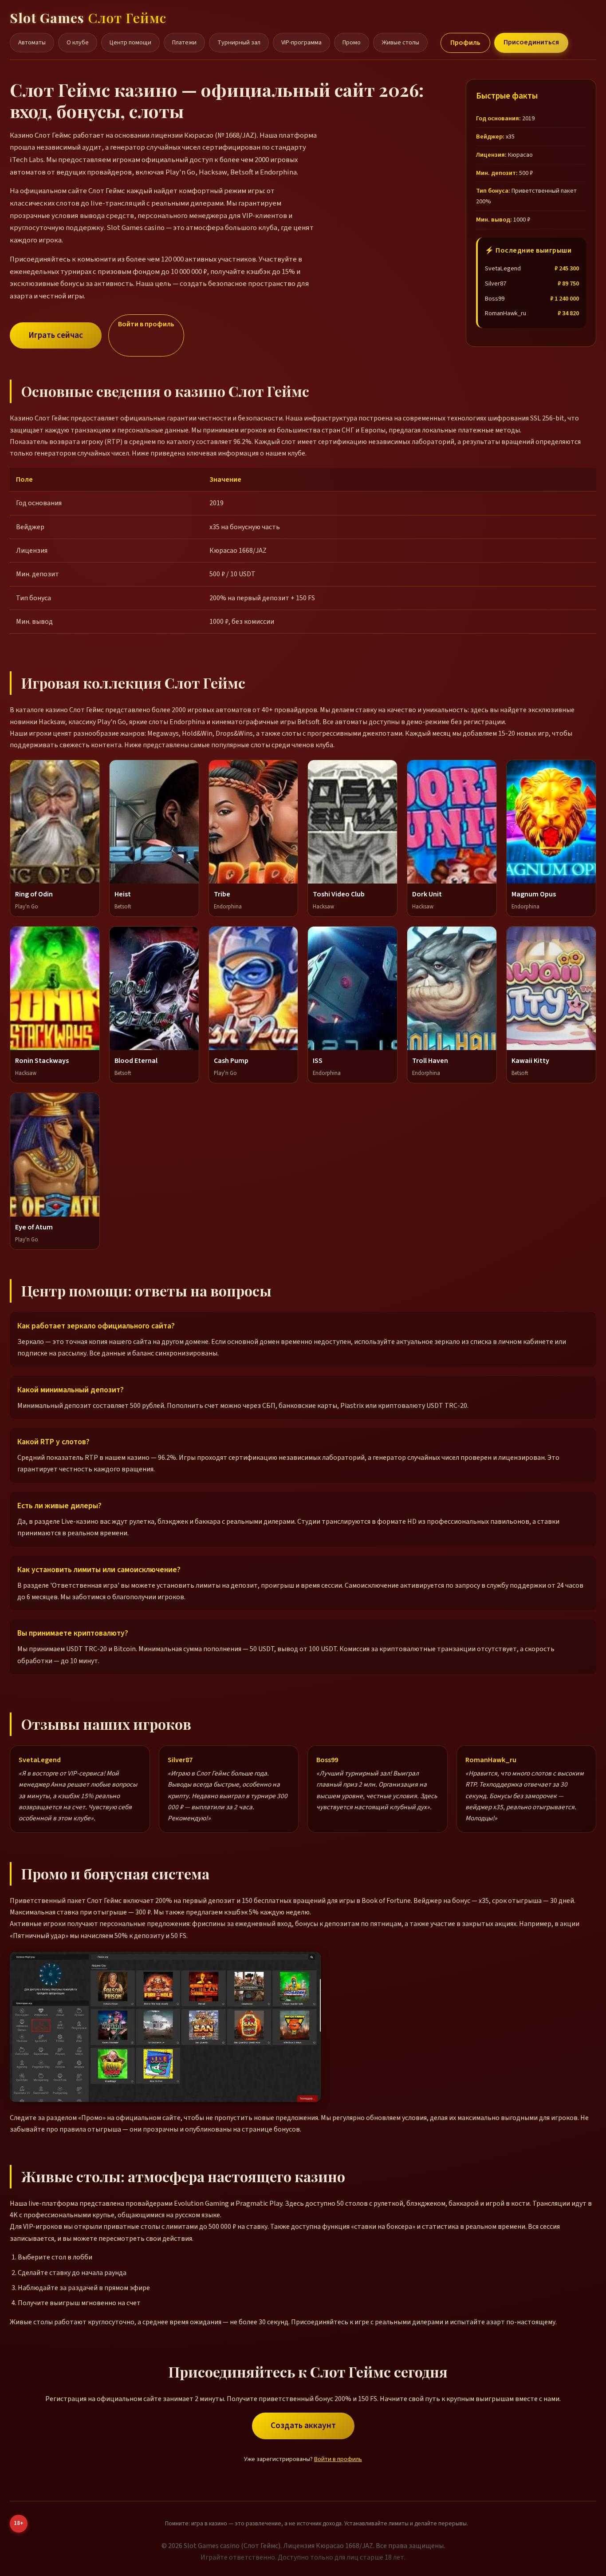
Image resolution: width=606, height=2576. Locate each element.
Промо (352, 42)
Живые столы (400, 42)
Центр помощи (130, 42)
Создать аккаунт (303, 2425)
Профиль (465, 43)
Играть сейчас (56, 335)
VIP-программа (301, 42)
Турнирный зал (239, 42)
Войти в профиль (146, 324)
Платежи (184, 42)
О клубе (78, 42)
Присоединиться (531, 42)
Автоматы (32, 42)
